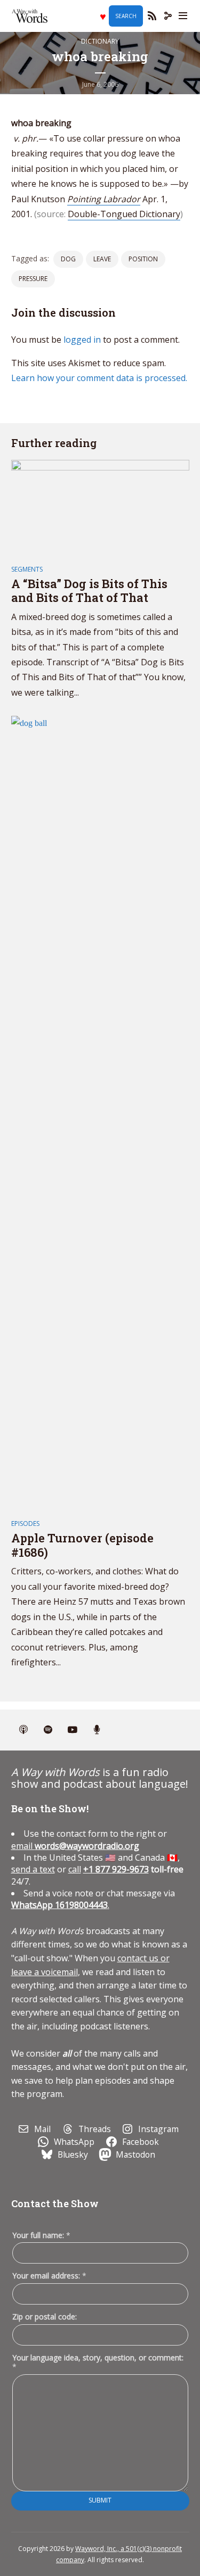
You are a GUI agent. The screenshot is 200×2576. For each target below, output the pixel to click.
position (143, 259)
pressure (33, 279)
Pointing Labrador (104, 199)
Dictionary (100, 41)
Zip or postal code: (45, 2317)
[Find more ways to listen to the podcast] (97, 1730)
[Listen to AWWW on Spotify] (48, 1730)
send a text (33, 1869)
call (75, 1869)
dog (68, 259)
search (126, 16)
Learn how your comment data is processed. (99, 378)
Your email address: (49, 2276)
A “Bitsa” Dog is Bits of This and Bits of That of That (89, 591)
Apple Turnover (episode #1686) (82, 1545)
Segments (27, 569)
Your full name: (41, 2236)
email (75, 1846)
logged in (82, 340)
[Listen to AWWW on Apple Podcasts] (23, 1730)
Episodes (25, 1524)
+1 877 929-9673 (116, 1869)
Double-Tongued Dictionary (124, 214)
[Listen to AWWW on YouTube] (73, 1730)
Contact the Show (55, 2203)
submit (100, 2500)
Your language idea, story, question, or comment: (98, 2362)
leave (102, 259)
